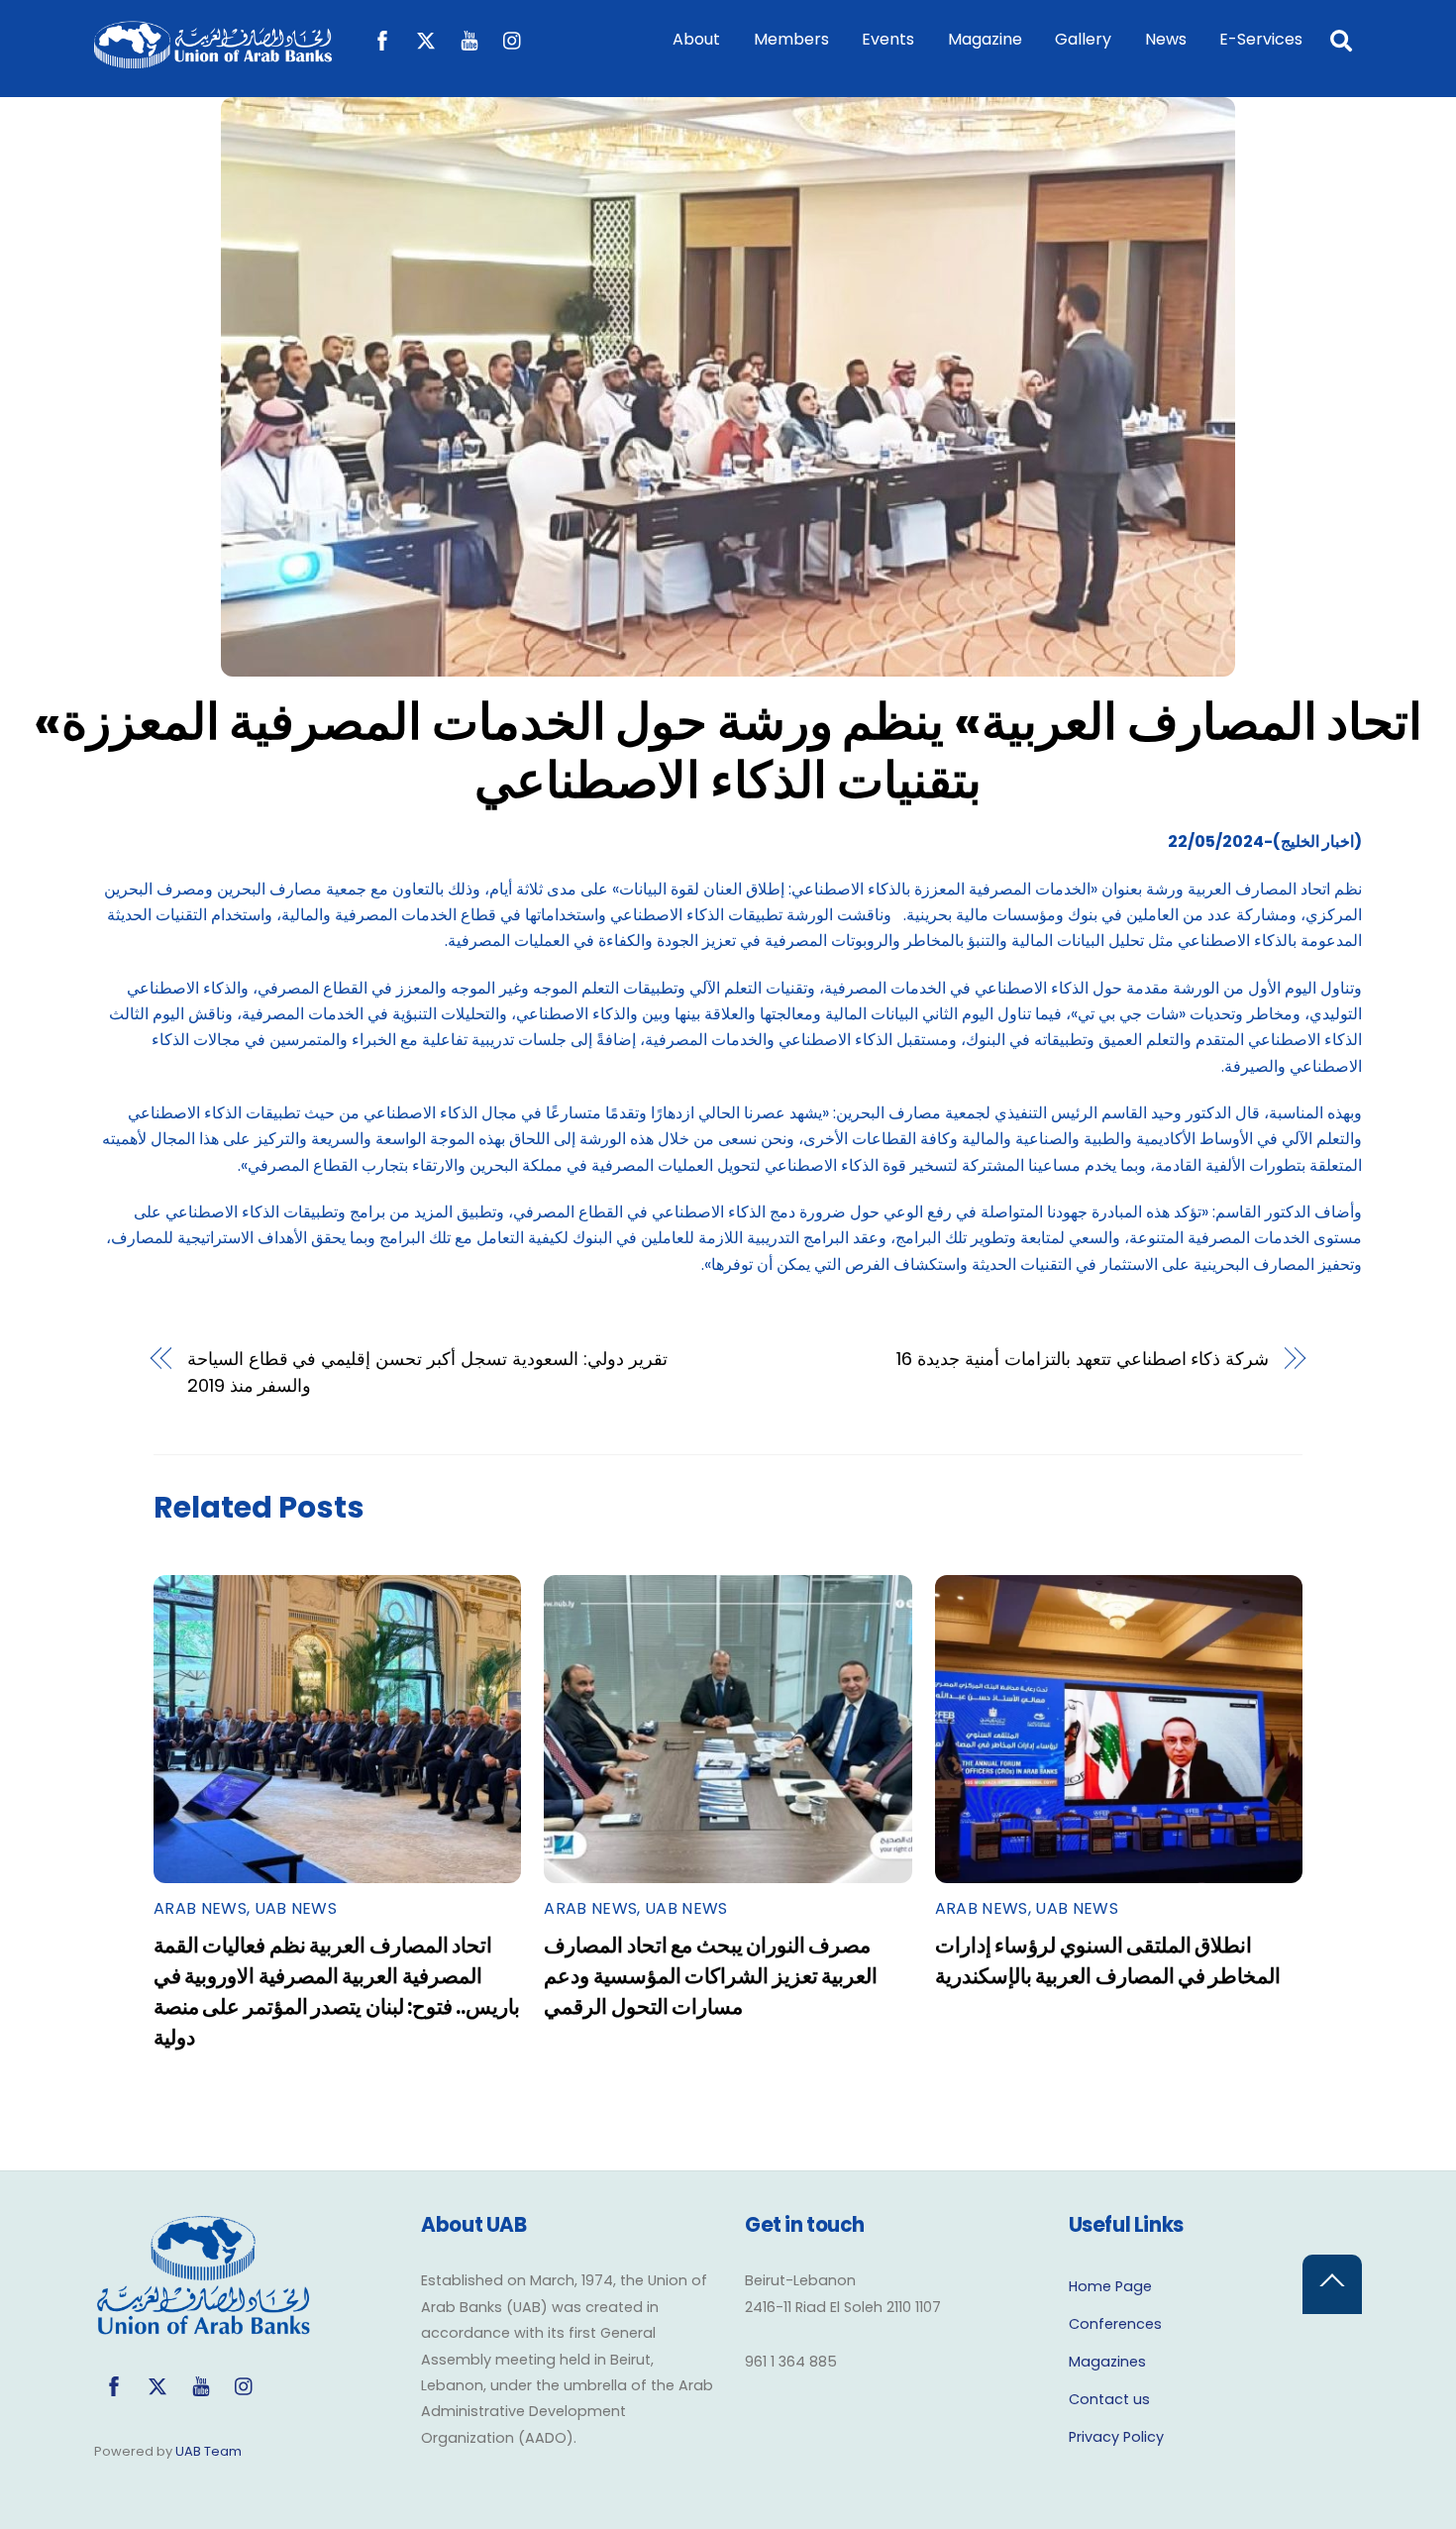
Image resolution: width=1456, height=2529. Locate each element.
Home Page (1110, 2286)
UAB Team (208, 2451)
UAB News (296, 1908)
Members (791, 39)
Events (888, 39)
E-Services (1261, 39)
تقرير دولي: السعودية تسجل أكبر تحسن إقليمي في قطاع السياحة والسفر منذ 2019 (427, 1371)
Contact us (1109, 2399)
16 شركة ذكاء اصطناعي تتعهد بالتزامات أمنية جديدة (1083, 1359)
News (1166, 39)
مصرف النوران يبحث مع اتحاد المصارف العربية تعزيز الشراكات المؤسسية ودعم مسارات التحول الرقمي (711, 1976)
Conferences (1115, 2324)
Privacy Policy (1116, 2437)
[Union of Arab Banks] (213, 59)
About (696, 39)
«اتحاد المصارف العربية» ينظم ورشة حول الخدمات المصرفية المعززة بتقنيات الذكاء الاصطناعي (728, 751)
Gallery (1083, 39)
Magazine (985, 39)
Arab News (200, 1908)
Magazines (1107, 2362)
